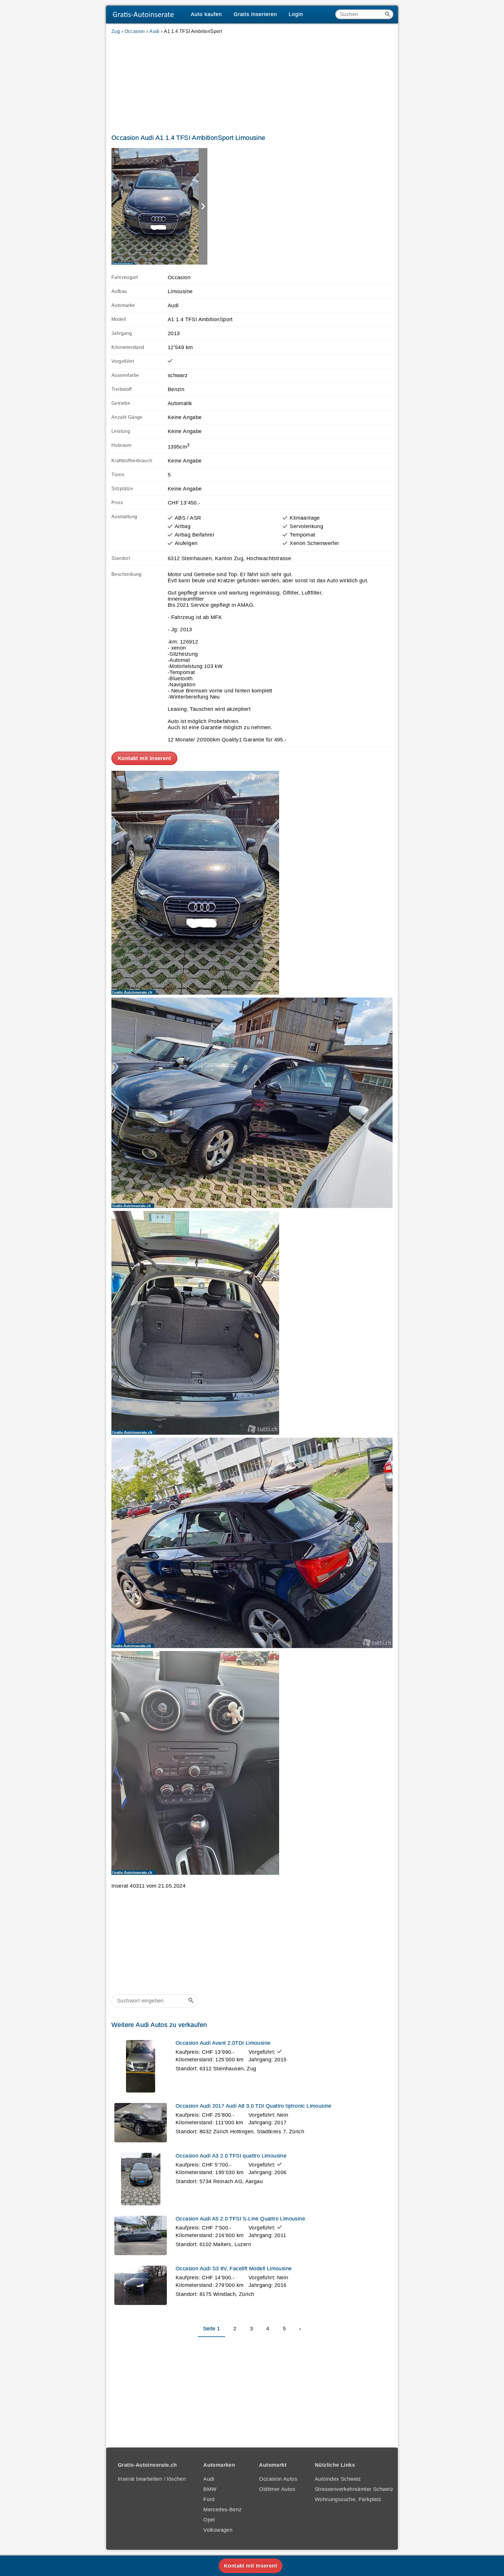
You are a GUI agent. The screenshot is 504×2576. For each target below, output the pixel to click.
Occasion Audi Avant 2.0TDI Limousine (223, 2043)
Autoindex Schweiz (338, 2479)
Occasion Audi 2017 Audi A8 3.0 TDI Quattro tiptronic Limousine (254, 2106)
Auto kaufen (206, 14)
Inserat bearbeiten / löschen (152, 2479)
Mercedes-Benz (222, 2510)
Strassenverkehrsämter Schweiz (354, 2489)
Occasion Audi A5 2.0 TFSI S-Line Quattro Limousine (240, 2219)
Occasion (135, 31)
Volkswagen (218, 2530)
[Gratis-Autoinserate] (146, 15)
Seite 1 (212, 2329)
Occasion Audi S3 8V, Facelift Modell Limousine (234, 2269)
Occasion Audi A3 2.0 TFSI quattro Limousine (231, 2156)
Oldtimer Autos (277, 2489)
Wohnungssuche (335, 2499)
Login (296, 14)
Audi (154, 31)
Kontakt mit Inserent (144, 758)
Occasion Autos (278, 2479)
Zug (116, 31)
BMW (210, 2489)
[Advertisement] (252, 83)
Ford (209, 2499)
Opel (209, 2520)
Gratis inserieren (255, 14)
